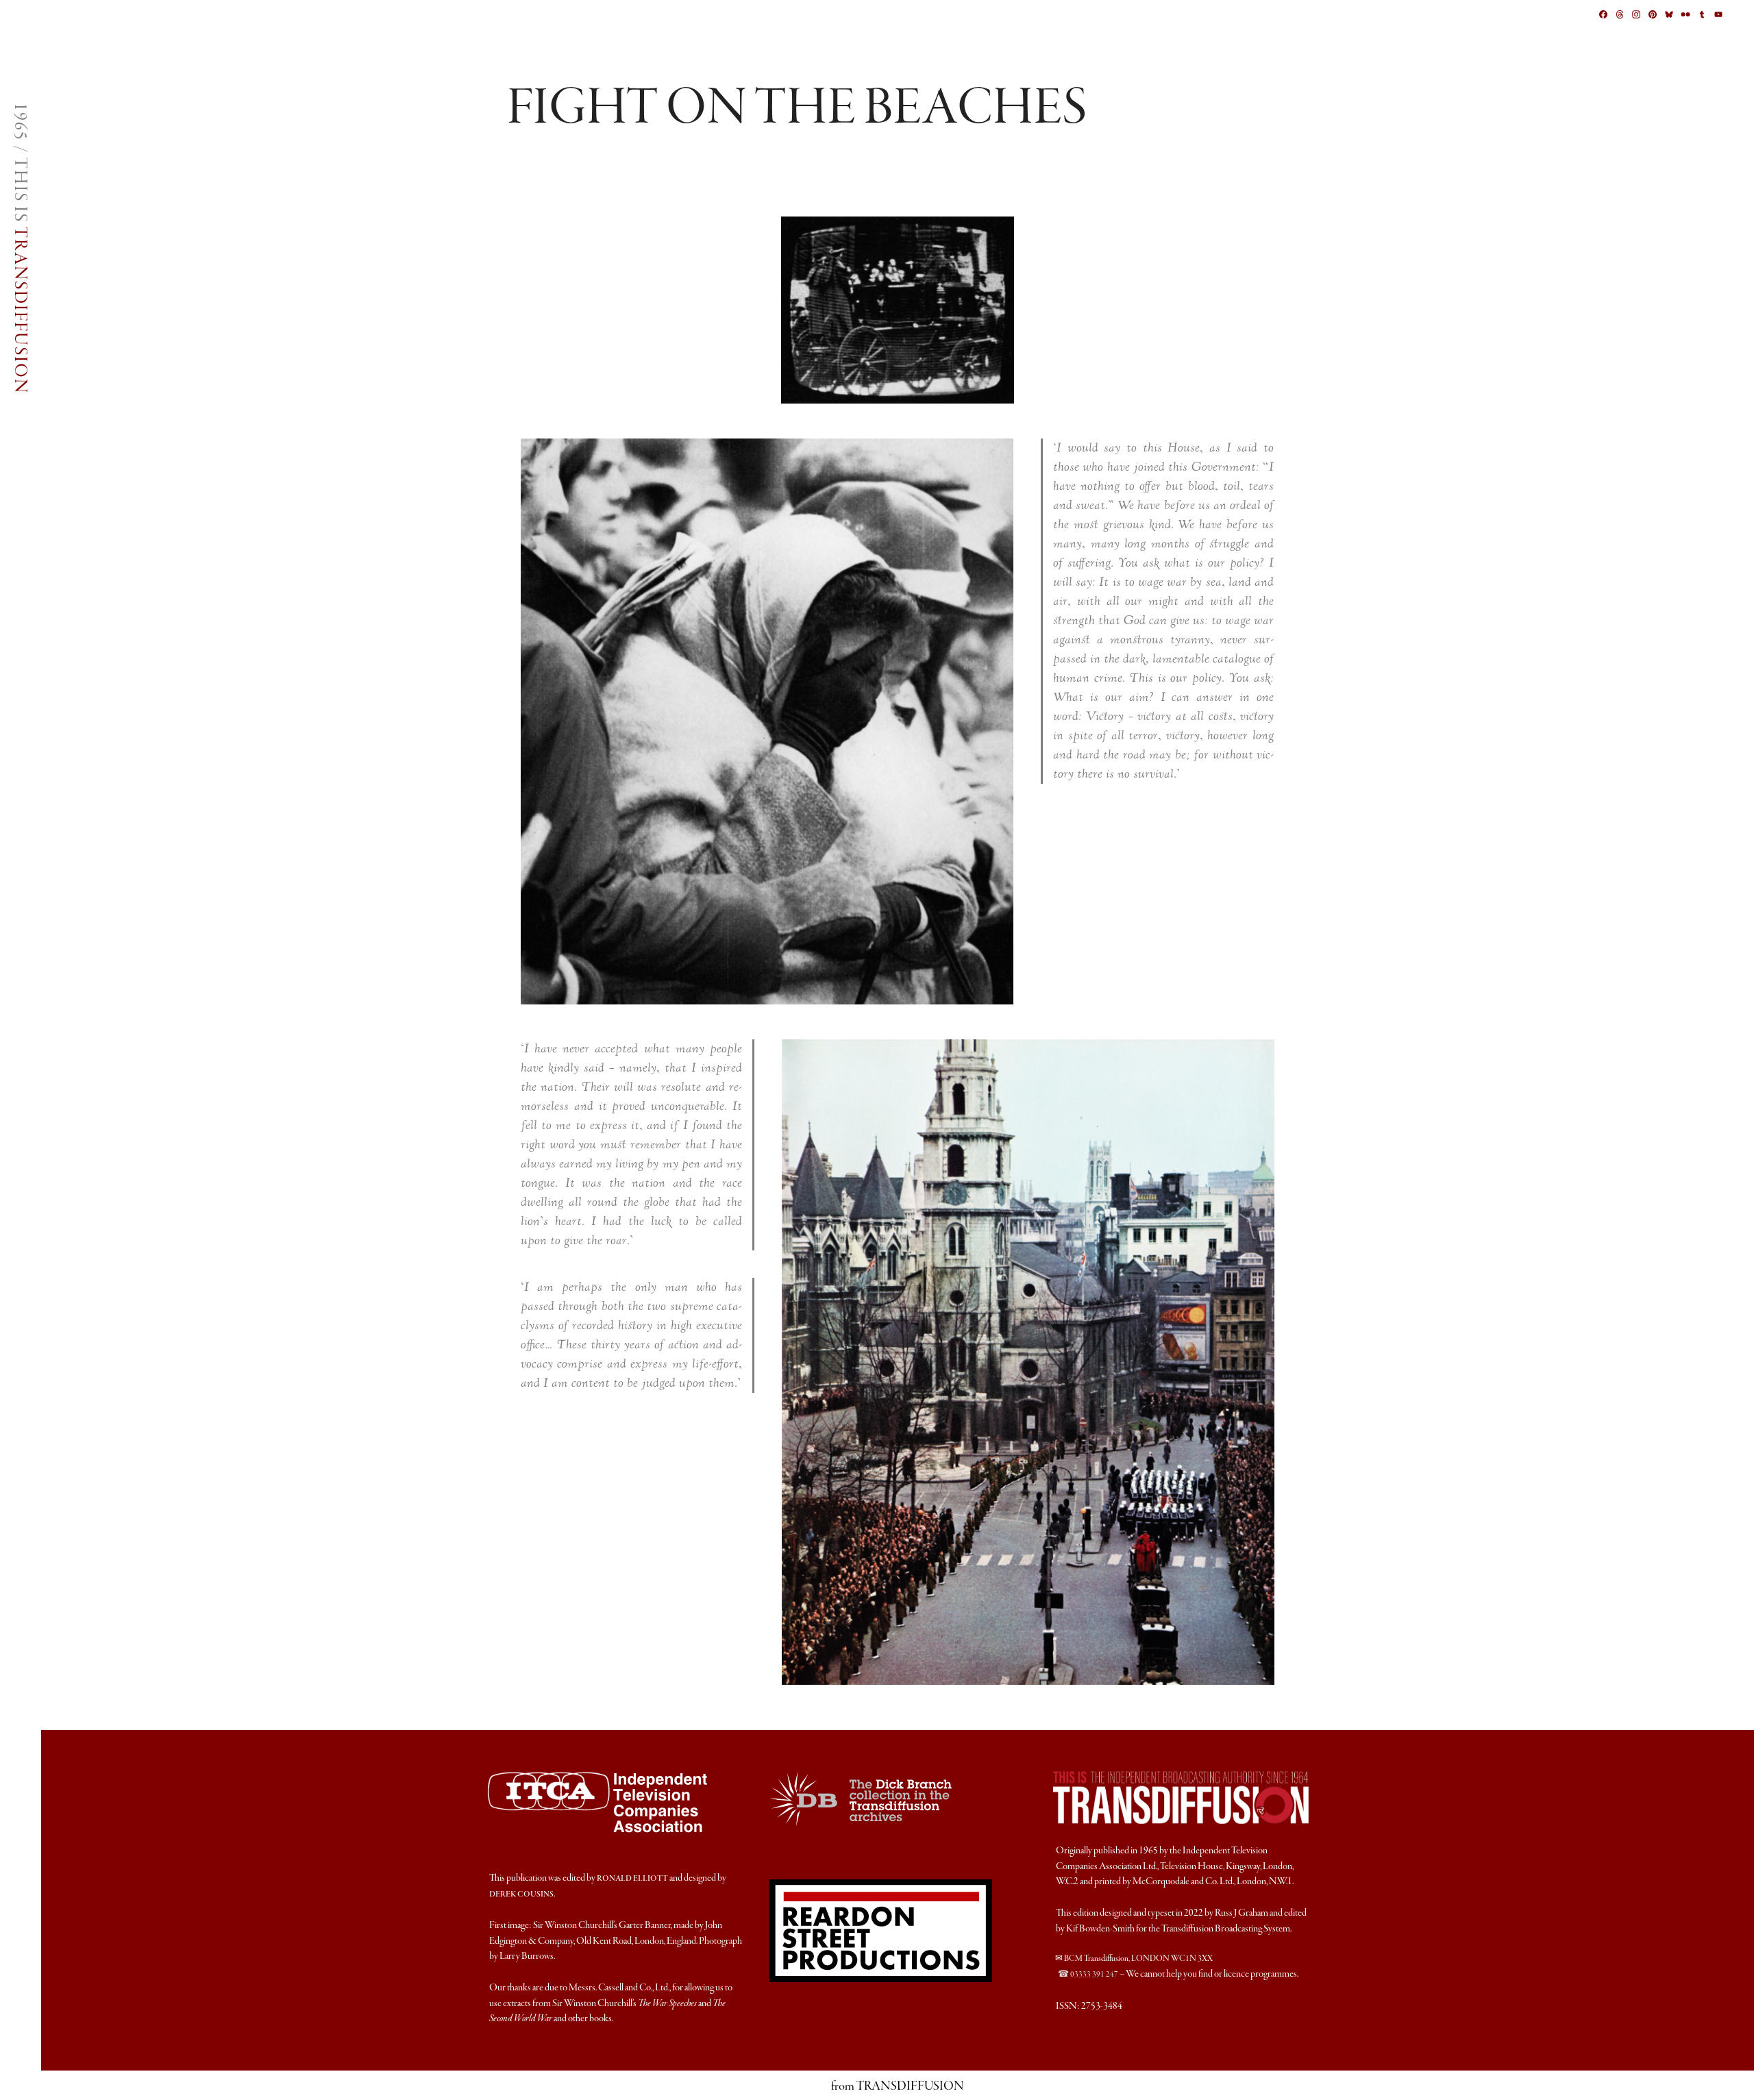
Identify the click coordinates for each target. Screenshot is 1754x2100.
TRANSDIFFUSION (20, 310)
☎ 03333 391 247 (1088, 1975)
